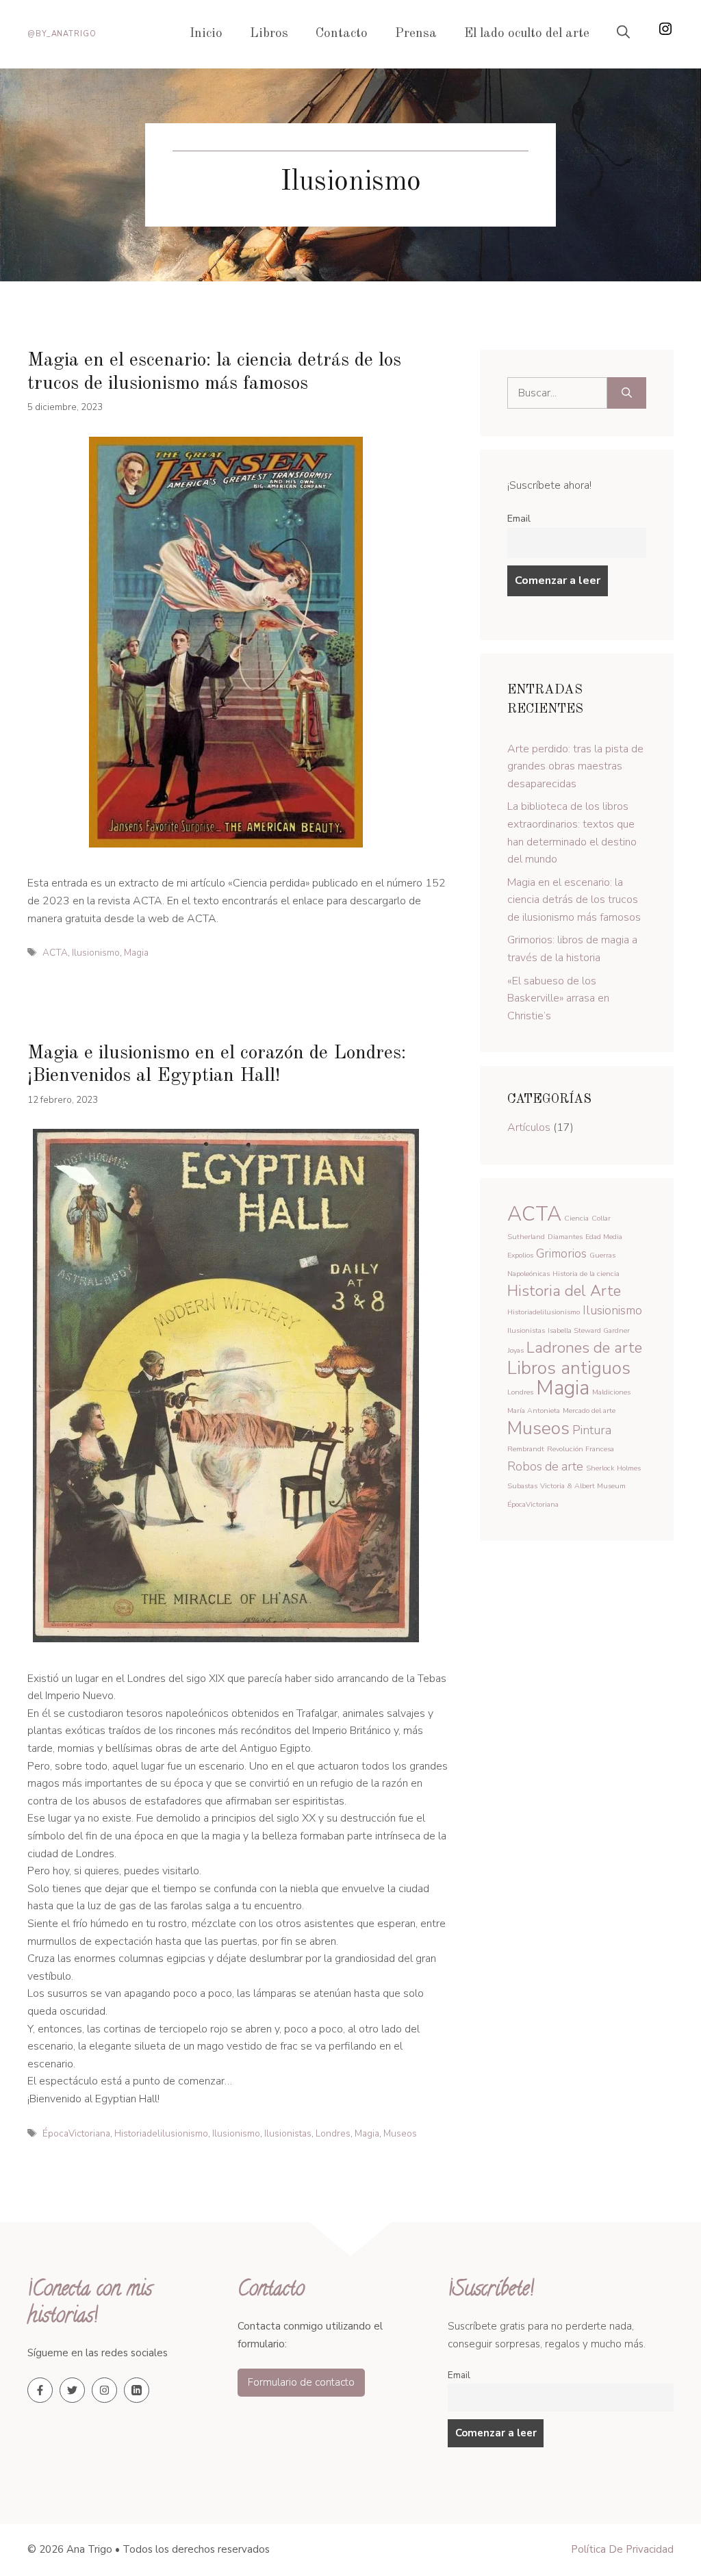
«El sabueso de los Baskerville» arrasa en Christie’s (558, 998)
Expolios (520, 1255)
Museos (400, 2133)
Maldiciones (611, 1392)
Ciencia (576, 1218)
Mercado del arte (589, 1411)
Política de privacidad (622, 2549)
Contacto (342, 34)
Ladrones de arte (584, 1348)
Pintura (592, 1430)
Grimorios (561, 1253)
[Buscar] (627, 393)
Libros (269, 34)
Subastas (522, 1486)
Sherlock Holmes (613, 1468)
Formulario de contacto (301, 2382)
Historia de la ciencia (586, 1274)
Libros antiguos (569, 1368)
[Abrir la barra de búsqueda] (623, 34)
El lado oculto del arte (527, 34)
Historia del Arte (564, 1291)
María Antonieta (534, 1411)
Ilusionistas (288, 2133)
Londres (333, 2133)
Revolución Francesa (581, 1449)
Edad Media (604, 1237)
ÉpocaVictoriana (76, 2133)
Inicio (206, 34)
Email (519, 518)
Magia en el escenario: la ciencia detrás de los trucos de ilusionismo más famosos (574, 900)
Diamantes (565, 1237)
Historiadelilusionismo (161, 2133)
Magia (136, 953)
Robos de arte (545, 1466)
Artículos (529, 1127)
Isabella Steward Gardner (589, 1330)
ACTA (55, 953)
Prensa (416, 34)
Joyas (515, 1350)
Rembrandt (526, 1449)
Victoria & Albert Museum (583, 1486)
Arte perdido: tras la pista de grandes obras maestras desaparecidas (575, 766)
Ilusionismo (96, 953)
